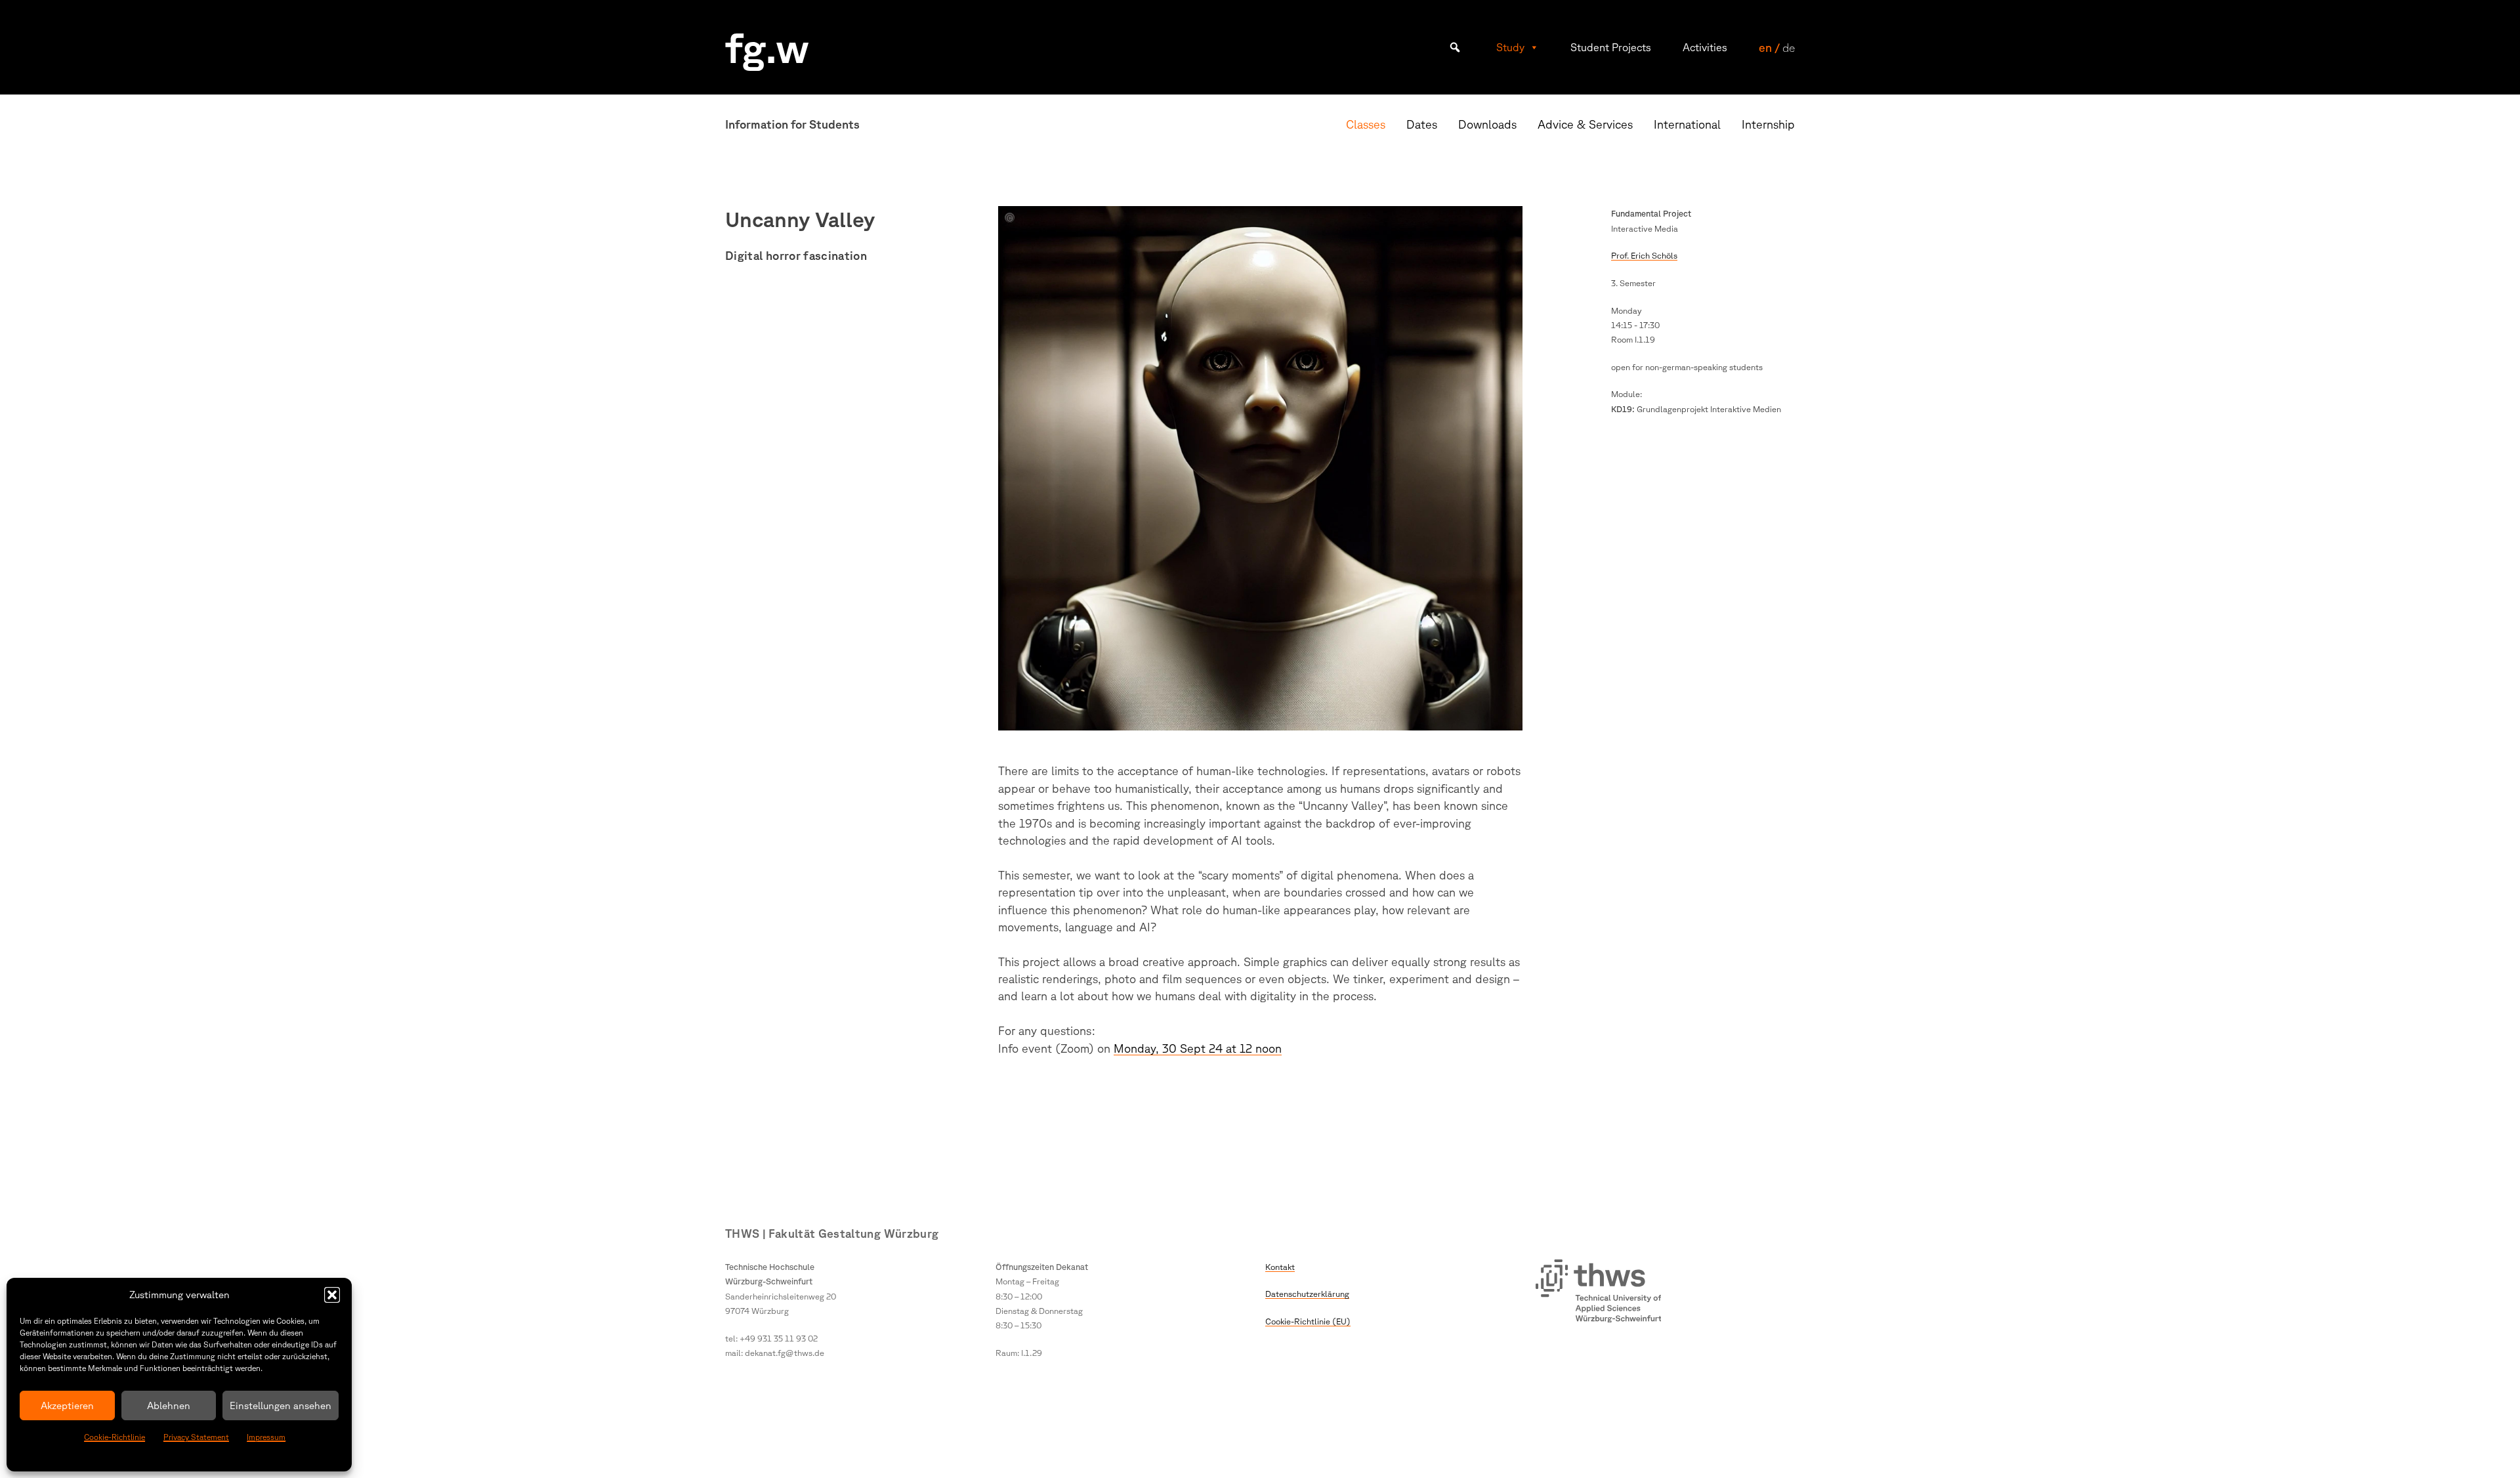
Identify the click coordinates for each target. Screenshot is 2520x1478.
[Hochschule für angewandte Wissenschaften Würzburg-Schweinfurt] (1599, 1293)
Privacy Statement (196, 1437)
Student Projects (1611, 47)
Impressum (266, 1437)
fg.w (767, 47)
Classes (1366, 124)
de (1789, 47)
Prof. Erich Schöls (1644, 255)
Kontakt (1280, 1267)
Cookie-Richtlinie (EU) (1308, 1321)
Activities (1705, 47)
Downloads (1487, 124)
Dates (1422, 124)
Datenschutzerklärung (1307, 1294)
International (1687, 124)
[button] (332, 1295)
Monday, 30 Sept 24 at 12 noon (1198, 1048)
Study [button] (1510, 47)
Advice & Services (1585, 124)
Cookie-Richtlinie (115, 1437)
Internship (1768, 124)
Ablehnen (169, 1405)
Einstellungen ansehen (281, 1405)
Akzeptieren (67, 1405)
